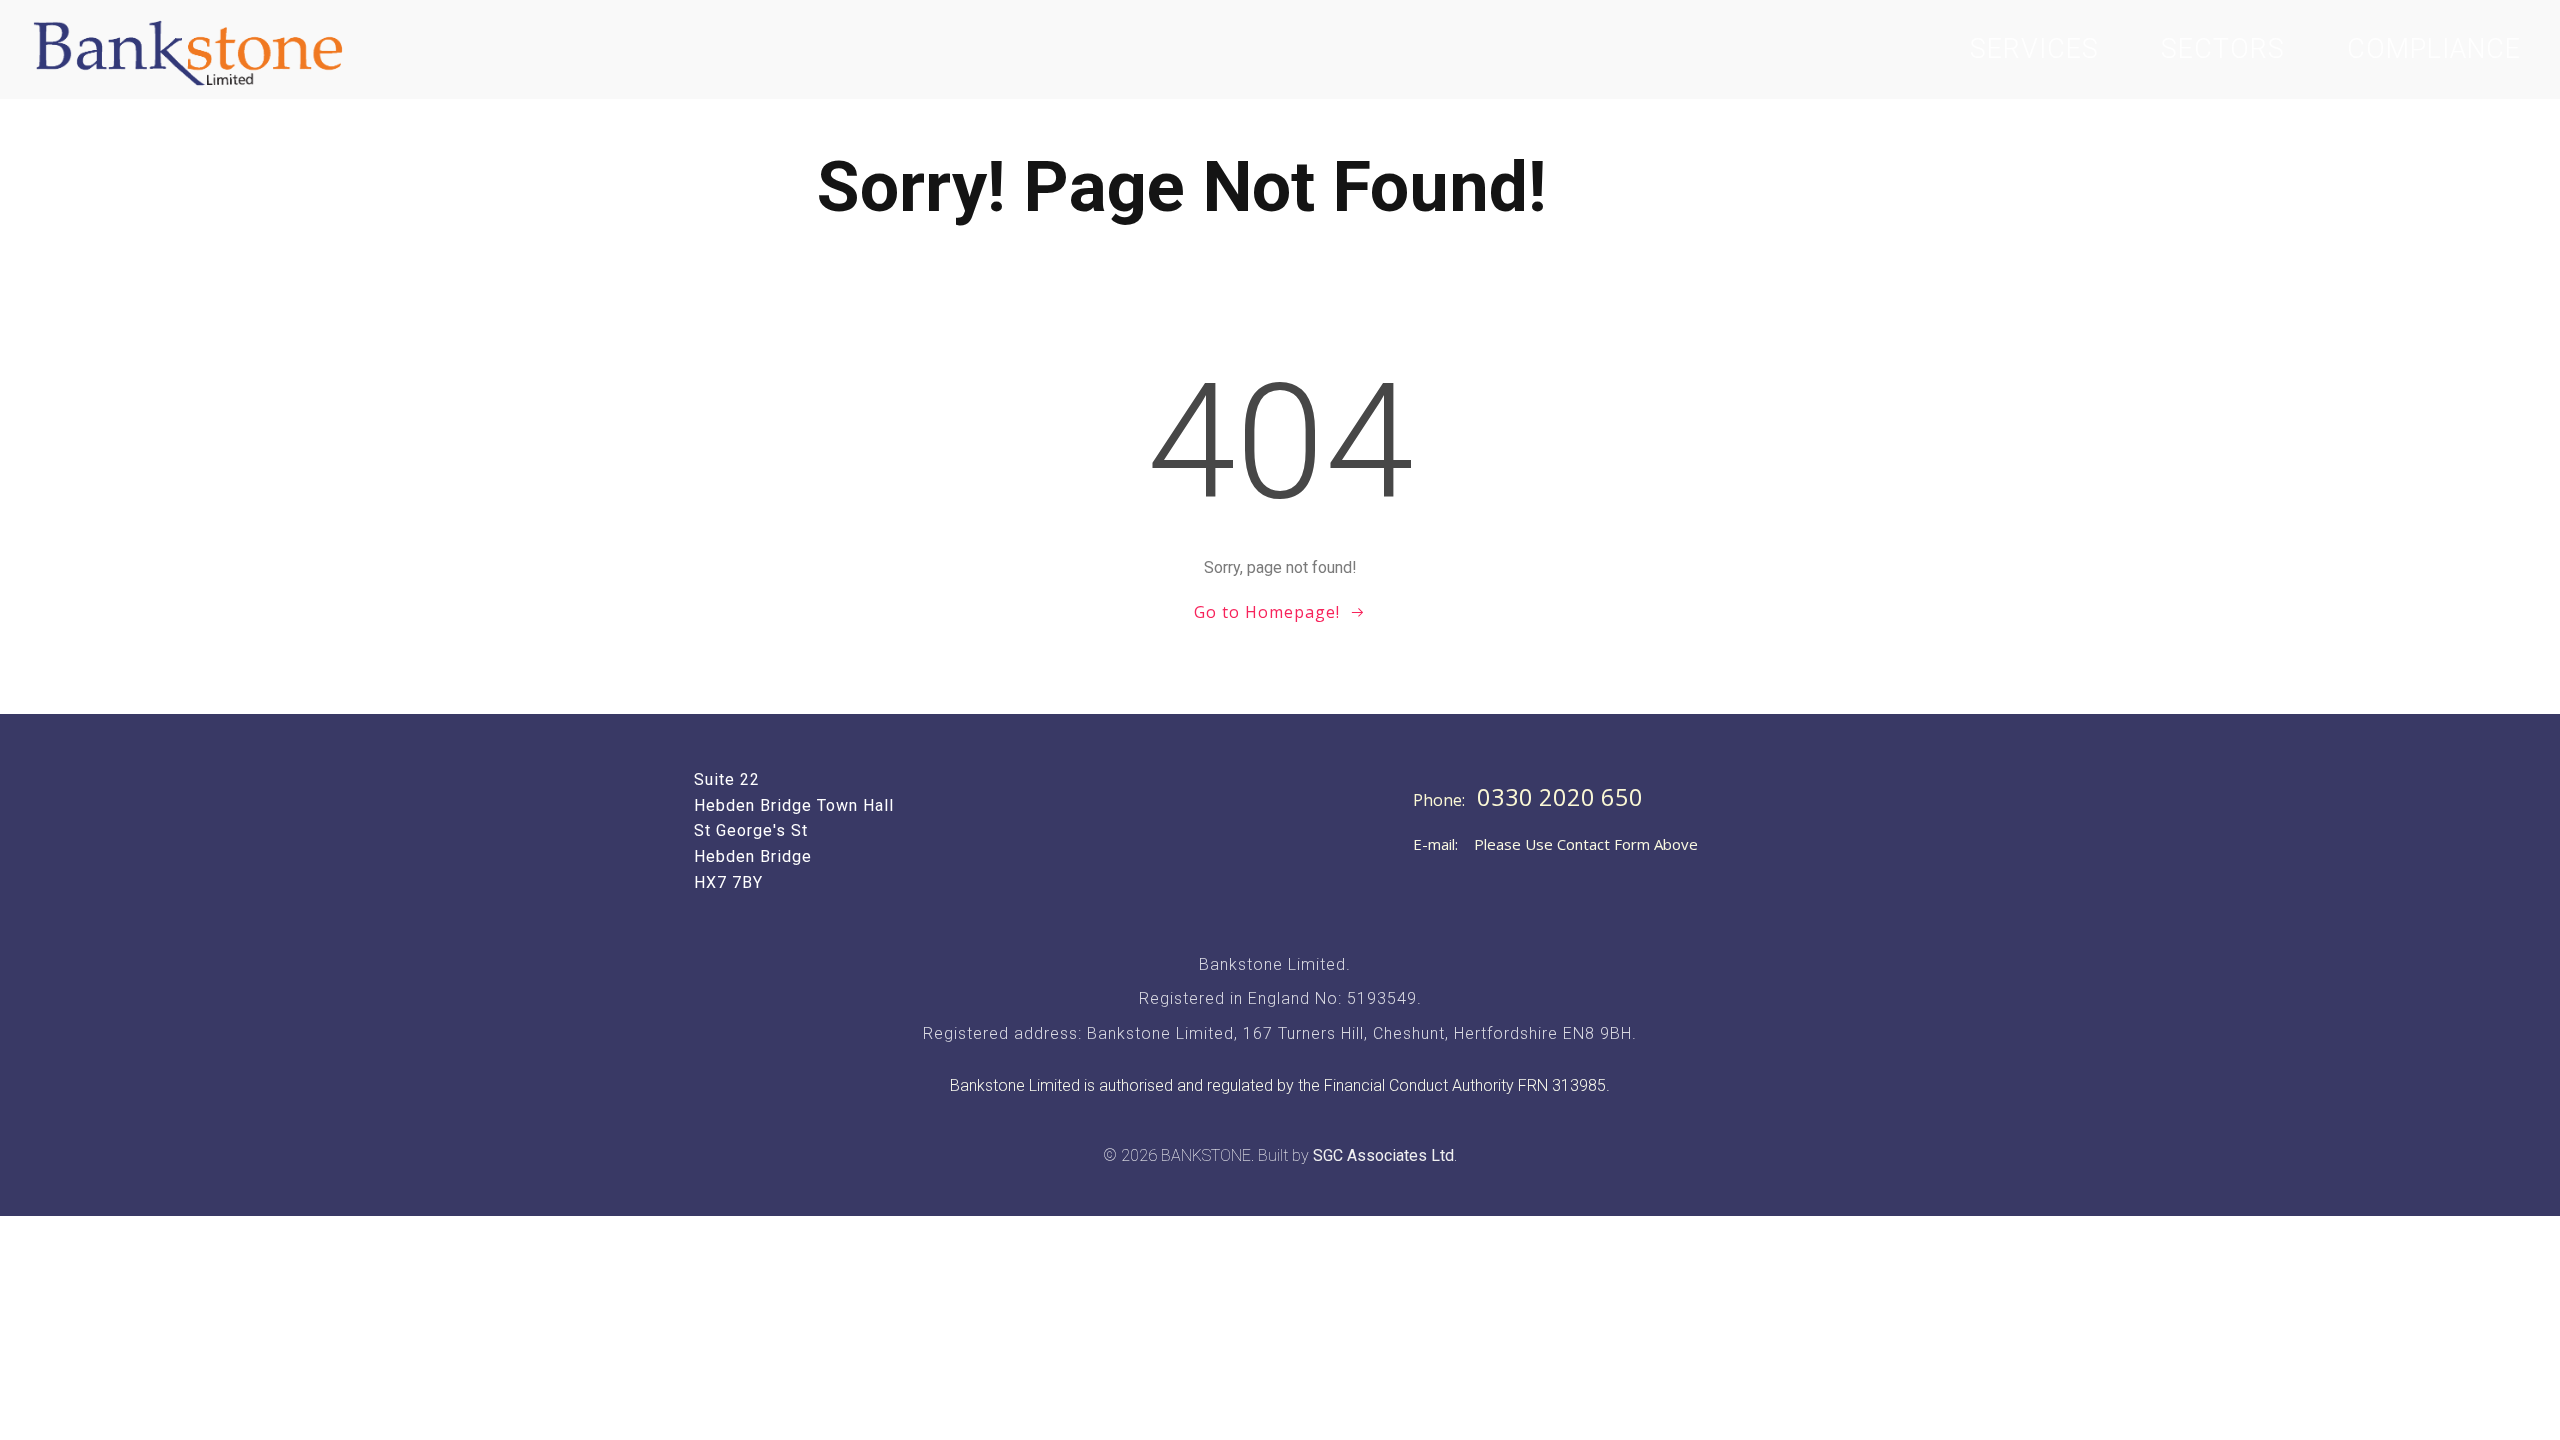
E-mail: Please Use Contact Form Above (1555, 844)
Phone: (1441, 800)
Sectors (2223, 49)
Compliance (2434, 49)
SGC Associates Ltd (1383, 1155)
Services (2034, 49)
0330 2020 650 (1560, 797)
